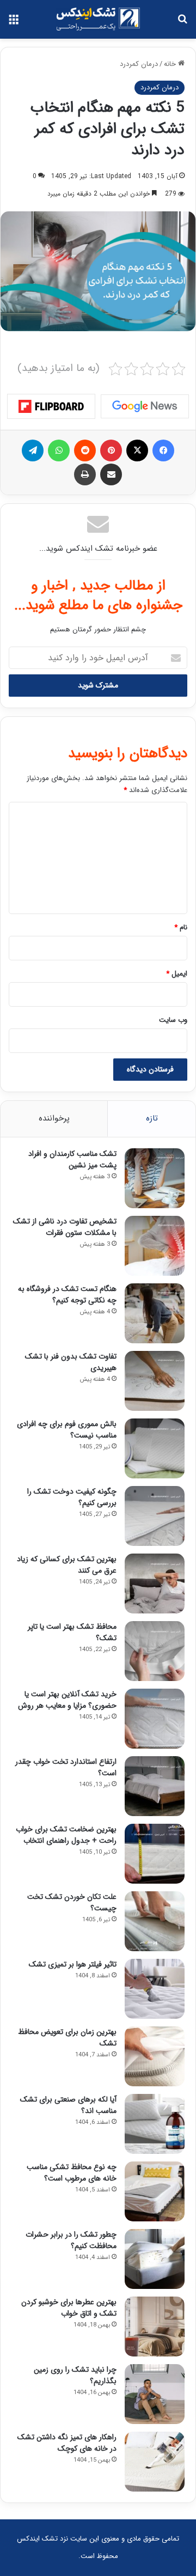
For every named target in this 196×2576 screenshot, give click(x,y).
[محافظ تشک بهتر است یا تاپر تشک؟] (155, 1651)
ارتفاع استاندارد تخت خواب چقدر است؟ (66, 1767)
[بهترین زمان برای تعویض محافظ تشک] (155, 2056)
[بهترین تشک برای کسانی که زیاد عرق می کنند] (155, 1584)
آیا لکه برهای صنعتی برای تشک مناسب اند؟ (68, 2105)
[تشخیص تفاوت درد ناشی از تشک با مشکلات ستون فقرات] (155, 1246)
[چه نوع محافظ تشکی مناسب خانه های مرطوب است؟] (155, 2191)
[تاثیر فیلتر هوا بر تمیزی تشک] (155, 1989)
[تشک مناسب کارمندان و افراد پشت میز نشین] (155, 1178)
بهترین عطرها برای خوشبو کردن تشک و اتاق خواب (69, 2308)
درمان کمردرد (139, 64)
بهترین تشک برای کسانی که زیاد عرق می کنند (67, 1565)
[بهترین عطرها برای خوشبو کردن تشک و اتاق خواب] (155, 2327)
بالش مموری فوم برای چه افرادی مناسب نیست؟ (67, 1430)
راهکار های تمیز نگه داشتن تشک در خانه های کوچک (67, 2443)
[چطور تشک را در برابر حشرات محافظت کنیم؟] (155, 2259)
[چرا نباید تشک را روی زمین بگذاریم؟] (155, 2394)
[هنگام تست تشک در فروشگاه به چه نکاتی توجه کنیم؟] (155, 1313)
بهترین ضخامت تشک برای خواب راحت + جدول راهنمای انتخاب (66, 1835)
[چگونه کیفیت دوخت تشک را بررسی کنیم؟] (155, 1516)
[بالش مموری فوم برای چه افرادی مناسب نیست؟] (155, 1448)
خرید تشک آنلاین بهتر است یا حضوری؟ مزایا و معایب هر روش (67, 1700)
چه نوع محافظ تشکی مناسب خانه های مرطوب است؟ (72, 2173)
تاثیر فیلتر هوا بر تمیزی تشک (73, 1964)
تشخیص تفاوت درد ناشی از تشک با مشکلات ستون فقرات (65, 1227)
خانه (171, 64)
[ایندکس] (98, 19)
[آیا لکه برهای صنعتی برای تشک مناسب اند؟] (155, 2124)
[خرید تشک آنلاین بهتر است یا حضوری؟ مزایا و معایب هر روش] (155, 1719)
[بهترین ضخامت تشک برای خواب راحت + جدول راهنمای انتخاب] (155, 1854)
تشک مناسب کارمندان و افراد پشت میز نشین (72, 1159)
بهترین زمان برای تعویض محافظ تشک (67, 2038)
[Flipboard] (51, 406)
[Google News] (145, 406)
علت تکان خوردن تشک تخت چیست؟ (72, 1902)
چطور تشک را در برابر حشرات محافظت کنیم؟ (71, 2240)
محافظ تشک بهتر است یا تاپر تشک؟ (72, 1632)
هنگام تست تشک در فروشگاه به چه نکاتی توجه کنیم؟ (67, 1295)
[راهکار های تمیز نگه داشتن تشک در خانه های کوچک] (155, 2462)
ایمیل (177, 974)
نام (181, 927)
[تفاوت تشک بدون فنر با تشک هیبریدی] (155, 1381)
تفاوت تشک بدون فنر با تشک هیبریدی (71, 1362)
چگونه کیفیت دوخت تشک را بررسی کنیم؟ (72, 1497)
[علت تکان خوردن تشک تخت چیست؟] (155, 1921)
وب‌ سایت (173, 1020)
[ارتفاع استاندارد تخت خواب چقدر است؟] (155, 1786)
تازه (152, 1118)
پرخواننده (54, 1118)
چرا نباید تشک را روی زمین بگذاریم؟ (75, 2375)
